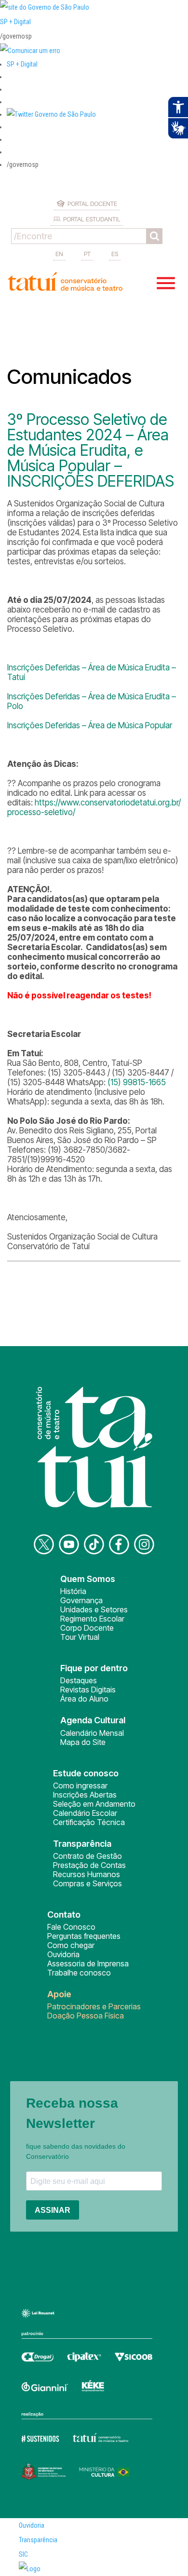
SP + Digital (15, 22)
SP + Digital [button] (22, 64)
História (73, 1591)
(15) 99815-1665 (137, 1082)
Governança (81, 1600)
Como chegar (71, 1945)
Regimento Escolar (92, 1619)
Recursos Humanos (87, 1874)
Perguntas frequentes (84, 1936)
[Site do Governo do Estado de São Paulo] (45, 7)
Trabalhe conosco (79, 1973)
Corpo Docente (87, 1628)
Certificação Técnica (89, 1822)
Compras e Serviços (87, 1883)
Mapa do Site (83, 1742)
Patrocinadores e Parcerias (94, 2006)
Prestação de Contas (89, 1865)
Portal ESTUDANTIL (92, 219)
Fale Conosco (71, 1927)
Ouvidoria (63, 1954)
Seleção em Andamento (94, 1804)
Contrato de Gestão (87, 1856)
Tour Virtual (80, 1637)
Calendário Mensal (92, 1733)
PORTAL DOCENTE (92, 204)
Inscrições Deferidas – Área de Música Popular (90, 725)
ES (115, 254)
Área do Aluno (84, 1699)
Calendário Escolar (85, 1813)
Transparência (38, 2540)
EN (59, 254)
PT (87, 254)
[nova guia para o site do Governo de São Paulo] (30, 51)
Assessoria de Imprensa (88, 1963)
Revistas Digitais (88, 1690)
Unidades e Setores (94, 1609)
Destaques (79, 1680)
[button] (51, 114)
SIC (23, 2554)
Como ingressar (80, 1785)
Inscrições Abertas (85, 1795)
